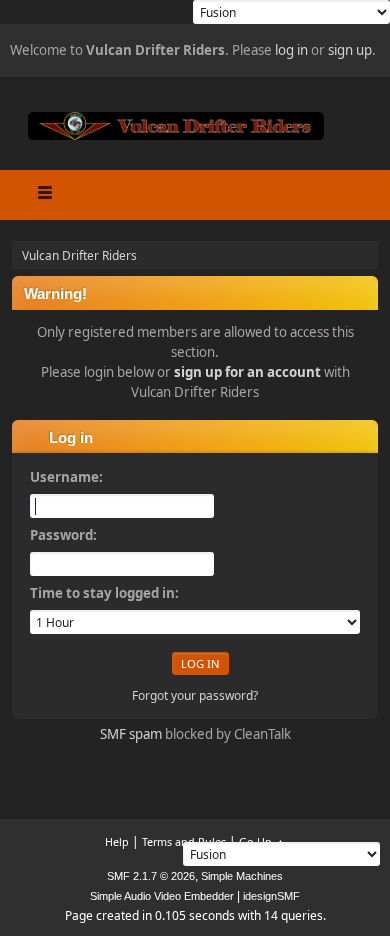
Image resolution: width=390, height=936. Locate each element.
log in (291, 50)
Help (117, 841)
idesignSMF (271, 896)
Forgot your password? (195, 695)
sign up (350, 50)
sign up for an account (247, 372)
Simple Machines (242, 876)
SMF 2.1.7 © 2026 (151, 876)
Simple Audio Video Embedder (162, 896)
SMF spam (131, 734)
